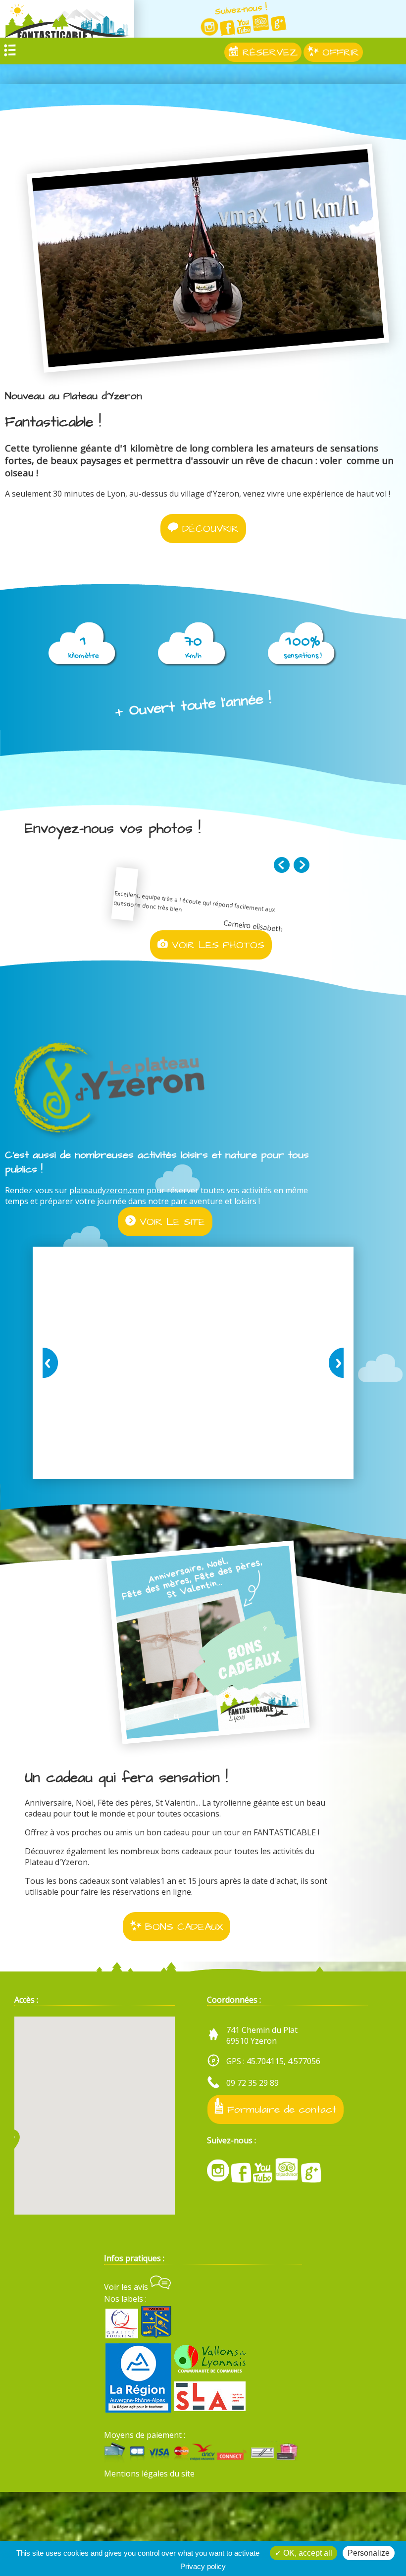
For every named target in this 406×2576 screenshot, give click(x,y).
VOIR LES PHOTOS (216, 945)
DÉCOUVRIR (208, 529)
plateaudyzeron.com (107, 1190)
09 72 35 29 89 (253, 2083)
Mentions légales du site (149, 2474)
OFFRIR (339, 52)
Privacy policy (203, 2566)
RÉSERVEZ (268, 52)
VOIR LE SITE (170, 1222)
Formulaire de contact (280, 2109)
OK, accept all (307, 2553)
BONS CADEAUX (182, 1927)
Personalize (369, 2553)
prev (52, 1363)
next (334, 1363)
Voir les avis (127, 2287)
